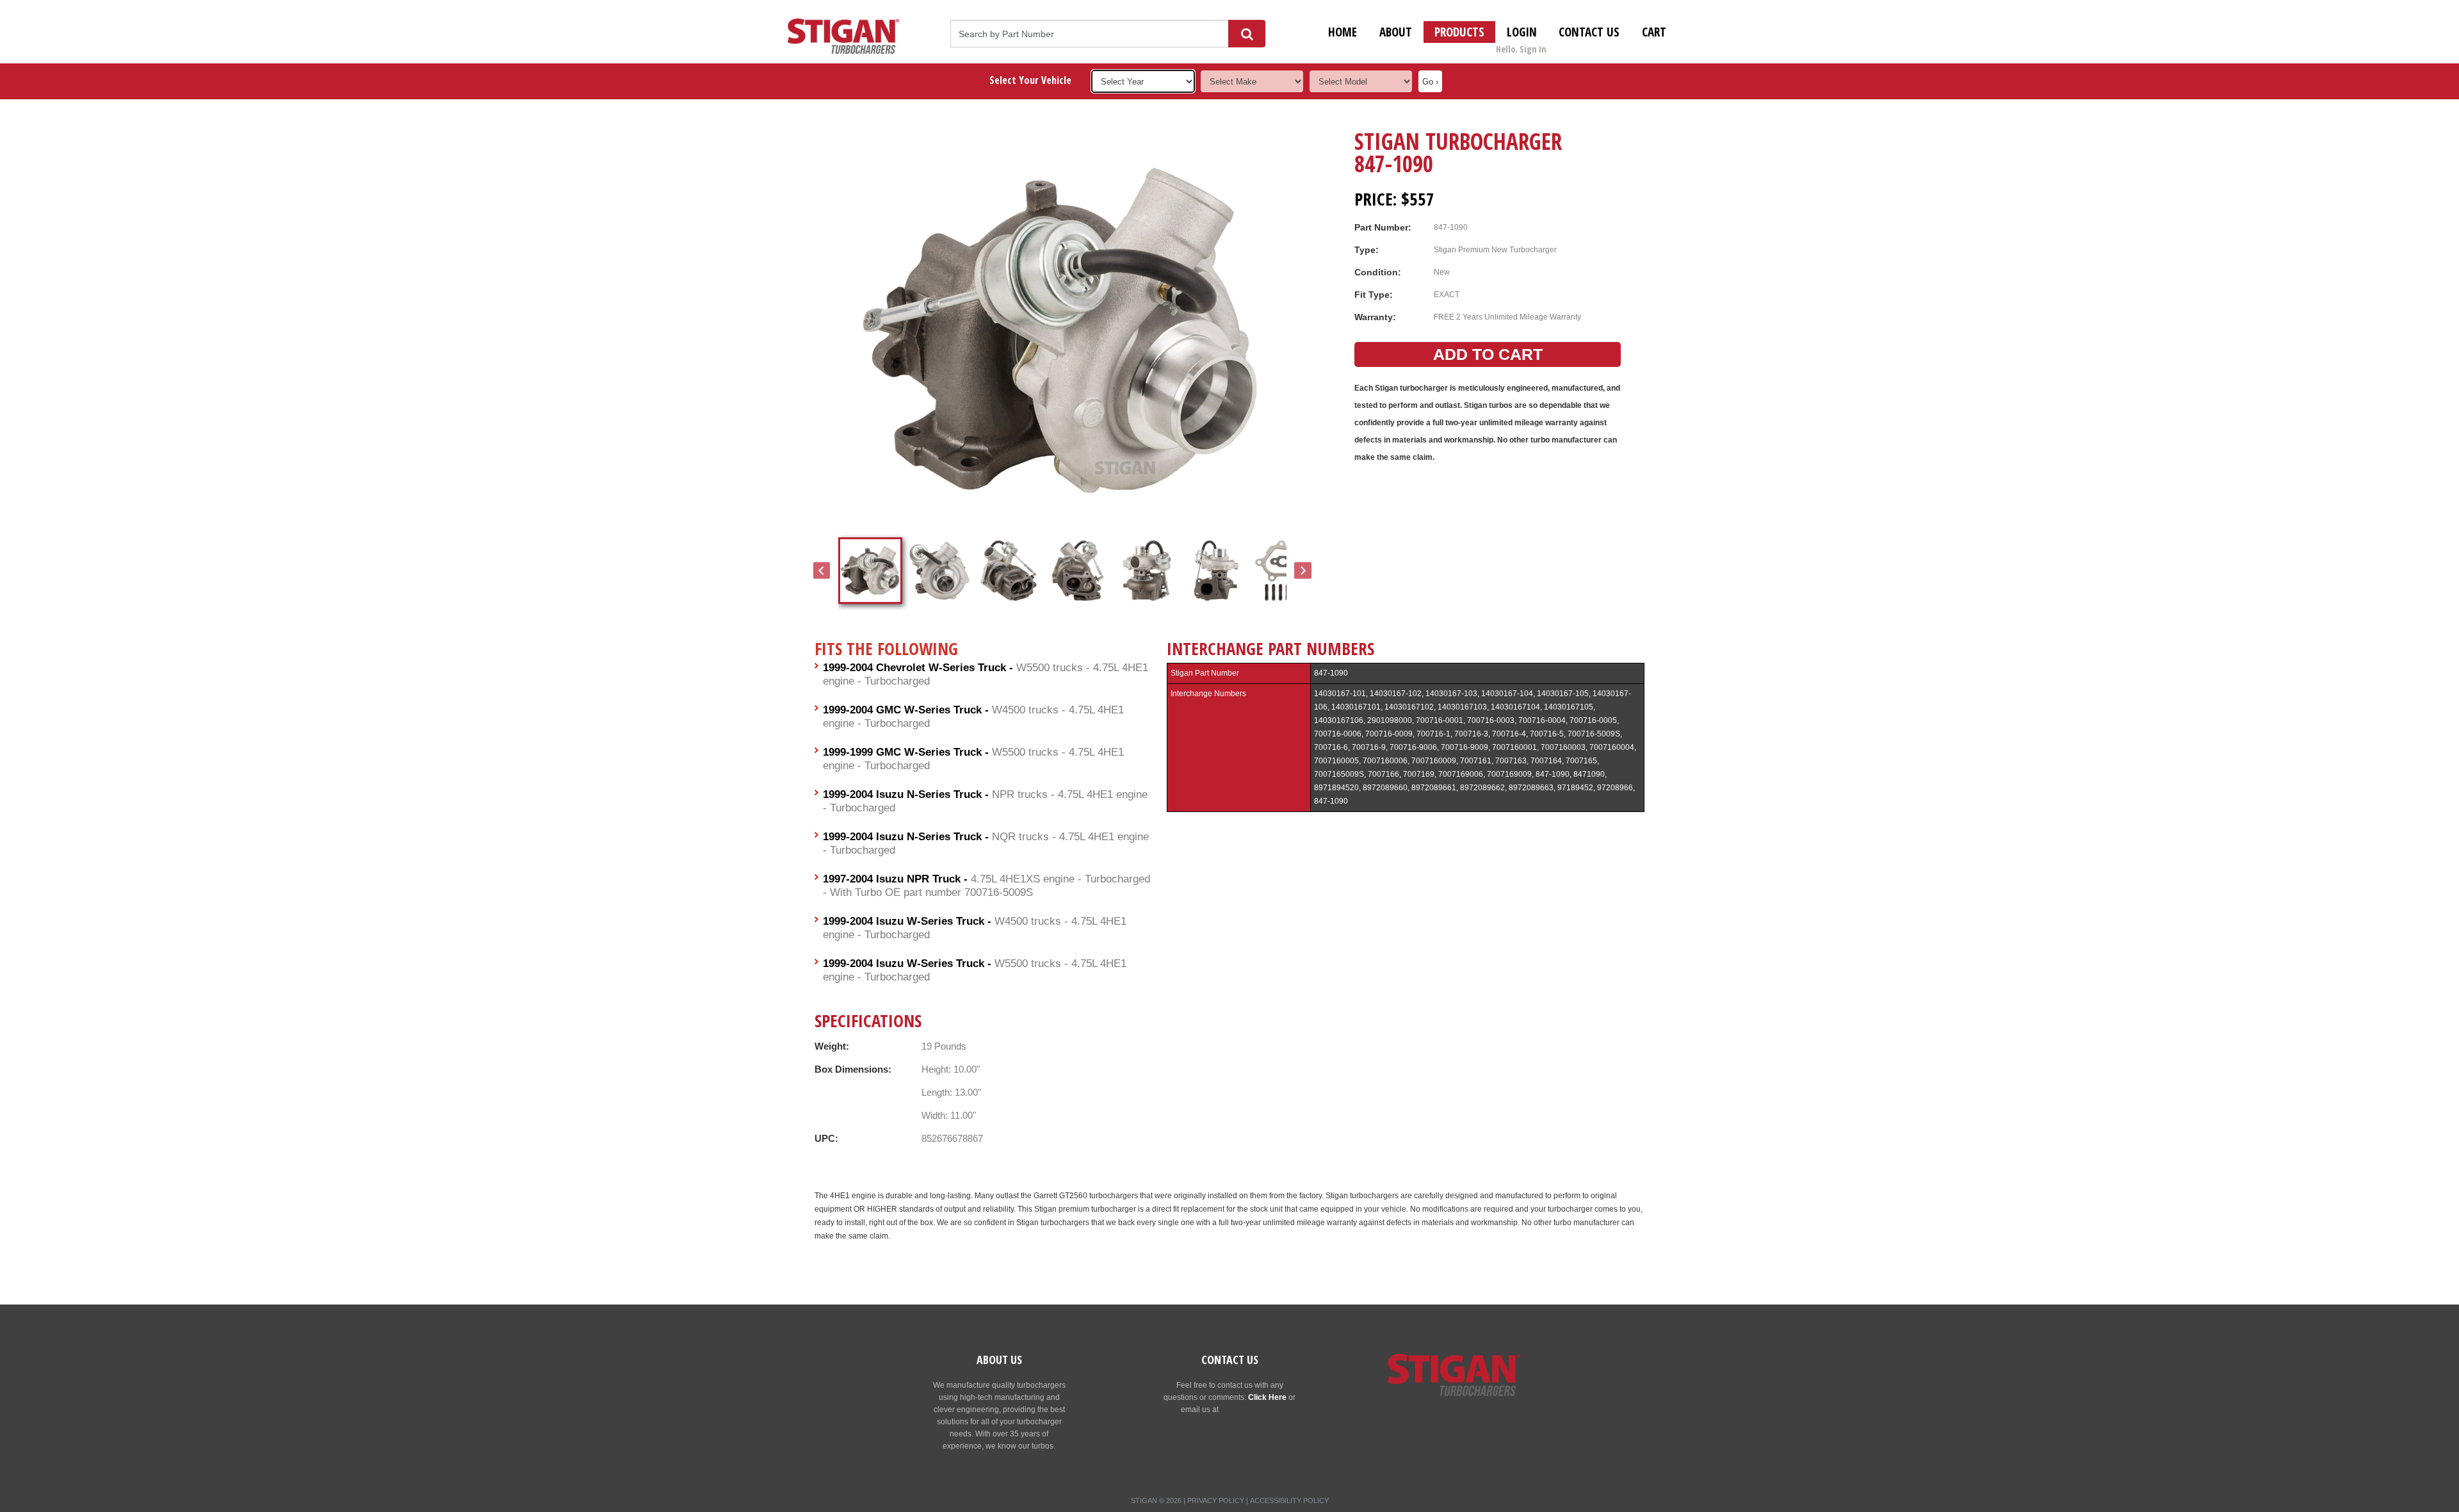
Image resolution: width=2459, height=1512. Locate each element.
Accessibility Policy (1289, 1500)
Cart (1654, 32)
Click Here (1267, 1397)
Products (1459, 32)
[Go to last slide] (822, 571)
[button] (870, 571)
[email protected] (1249, 1410)
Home (1343, 32)
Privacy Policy (1216, 1500)
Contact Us (1589, 32)
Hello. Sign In (1521, 49)
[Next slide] (1303, 571)
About (1396, 32)
